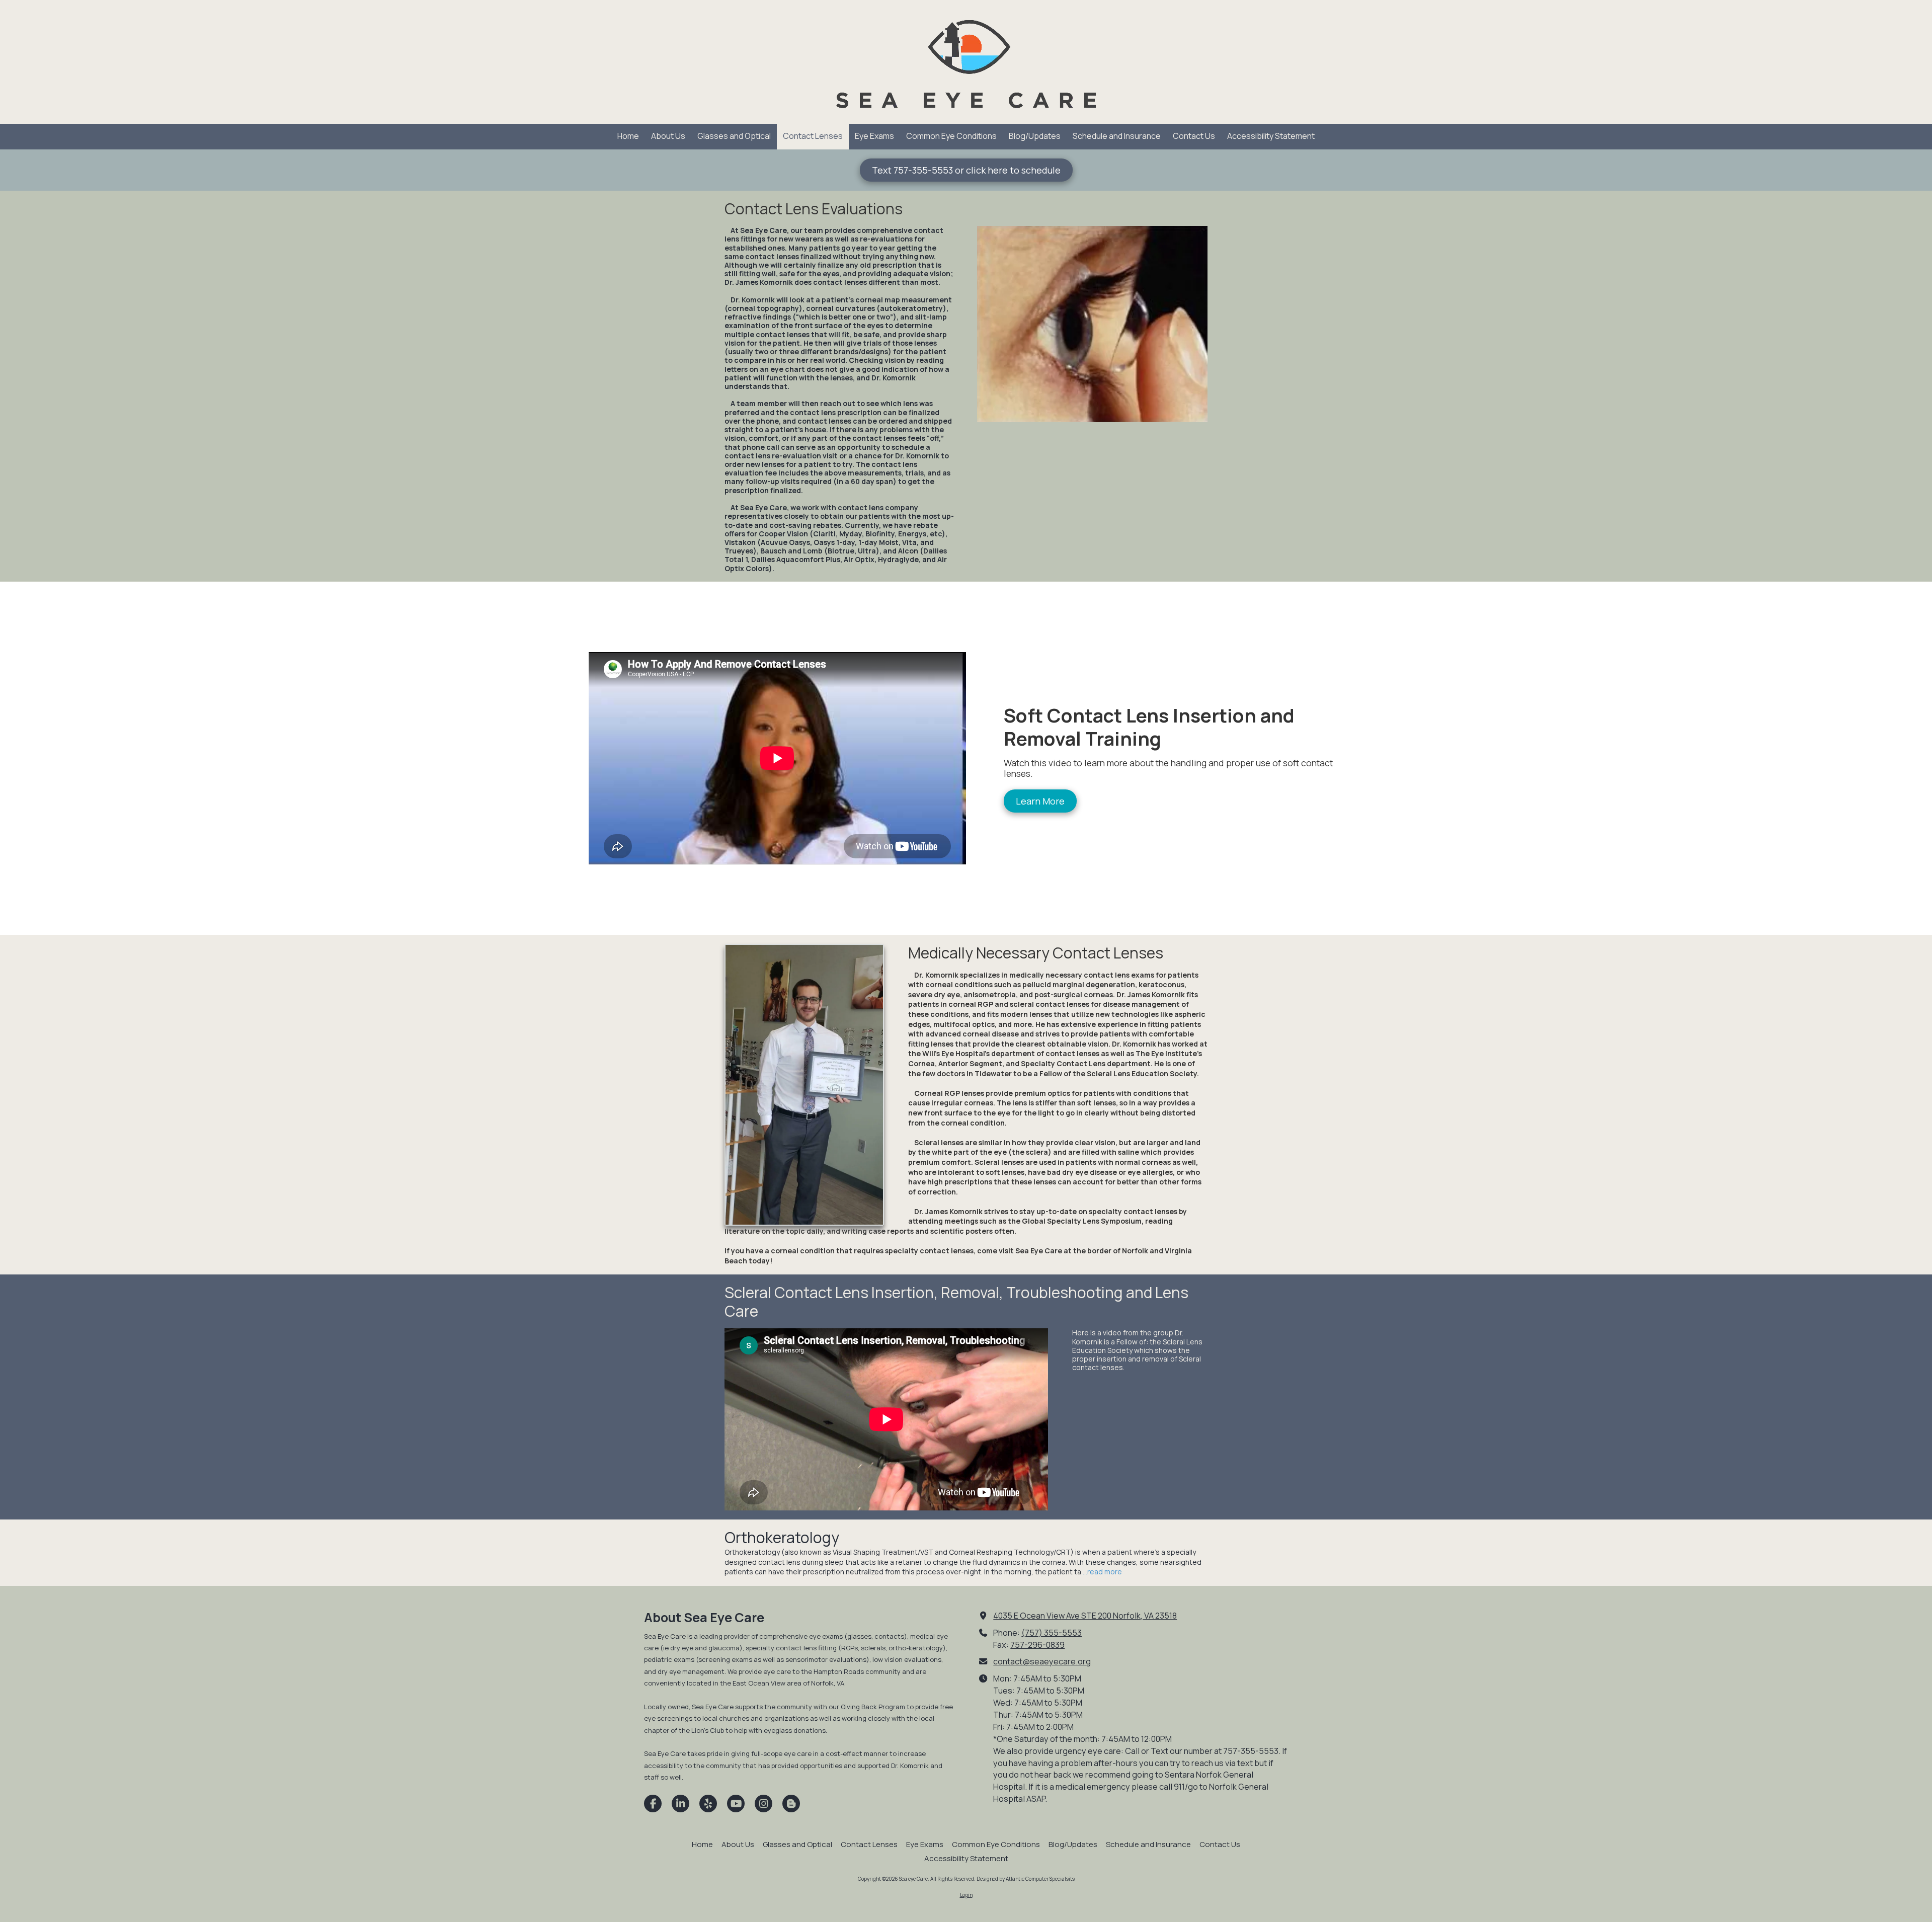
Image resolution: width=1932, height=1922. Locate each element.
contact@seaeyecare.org (1042, 1661)
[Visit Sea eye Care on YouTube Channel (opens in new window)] (736, 1804)
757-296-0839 (1037, 1645)
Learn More (1040, 801)
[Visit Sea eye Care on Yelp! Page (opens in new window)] (708, 1804)
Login (966, 1895)
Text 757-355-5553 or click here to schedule (966, 170)
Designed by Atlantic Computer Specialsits (1026, 1879)
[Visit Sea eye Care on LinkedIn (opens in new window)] (680, 1804)
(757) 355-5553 (1052, 1633)
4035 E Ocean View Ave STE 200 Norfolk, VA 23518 (1085, 1616)
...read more (1102, 1572)
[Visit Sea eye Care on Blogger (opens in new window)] (791, 1804)
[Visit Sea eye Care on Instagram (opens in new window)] (763, 1804)
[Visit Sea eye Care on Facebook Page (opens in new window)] (653, 1804)
